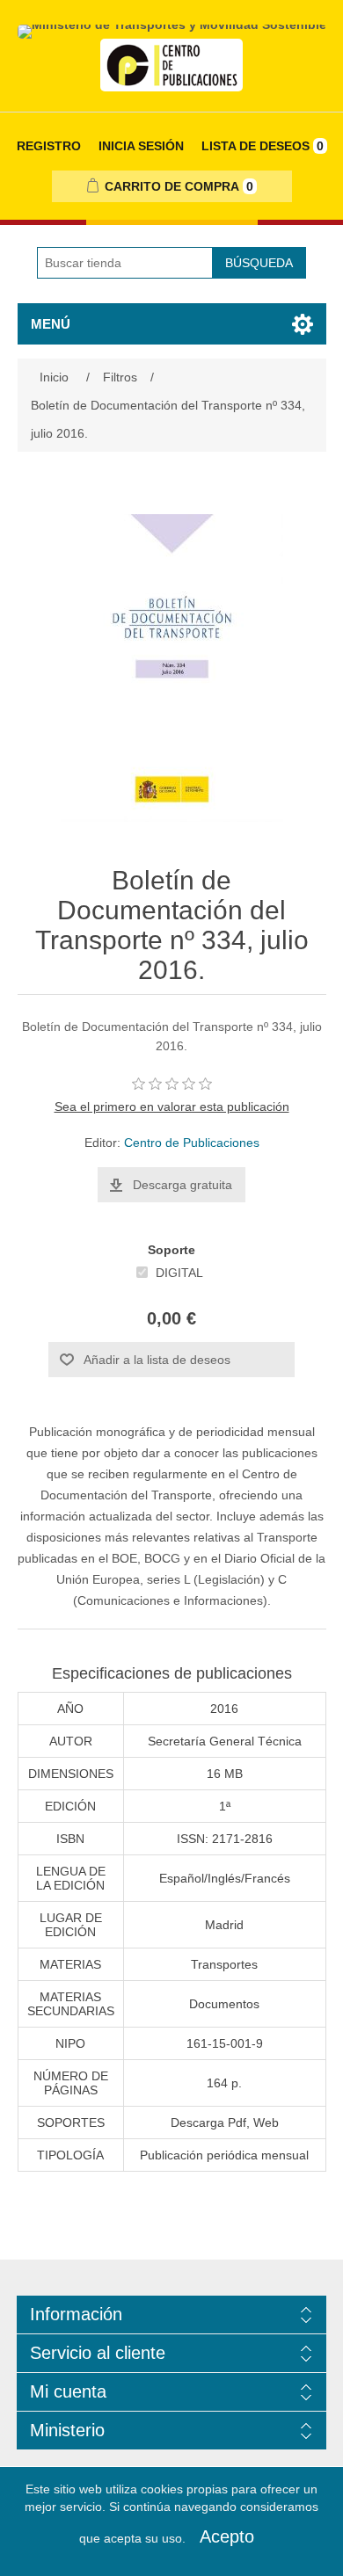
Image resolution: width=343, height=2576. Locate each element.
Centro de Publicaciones (192, 1143)
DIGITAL (179, 1273)
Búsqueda (259, 263)
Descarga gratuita (182, 1185)
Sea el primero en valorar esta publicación (172, 1107)
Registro (49, 146)
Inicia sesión (141, 146)
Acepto (227, 2536)
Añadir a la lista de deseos (157, 1360)
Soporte (171, 1250)
